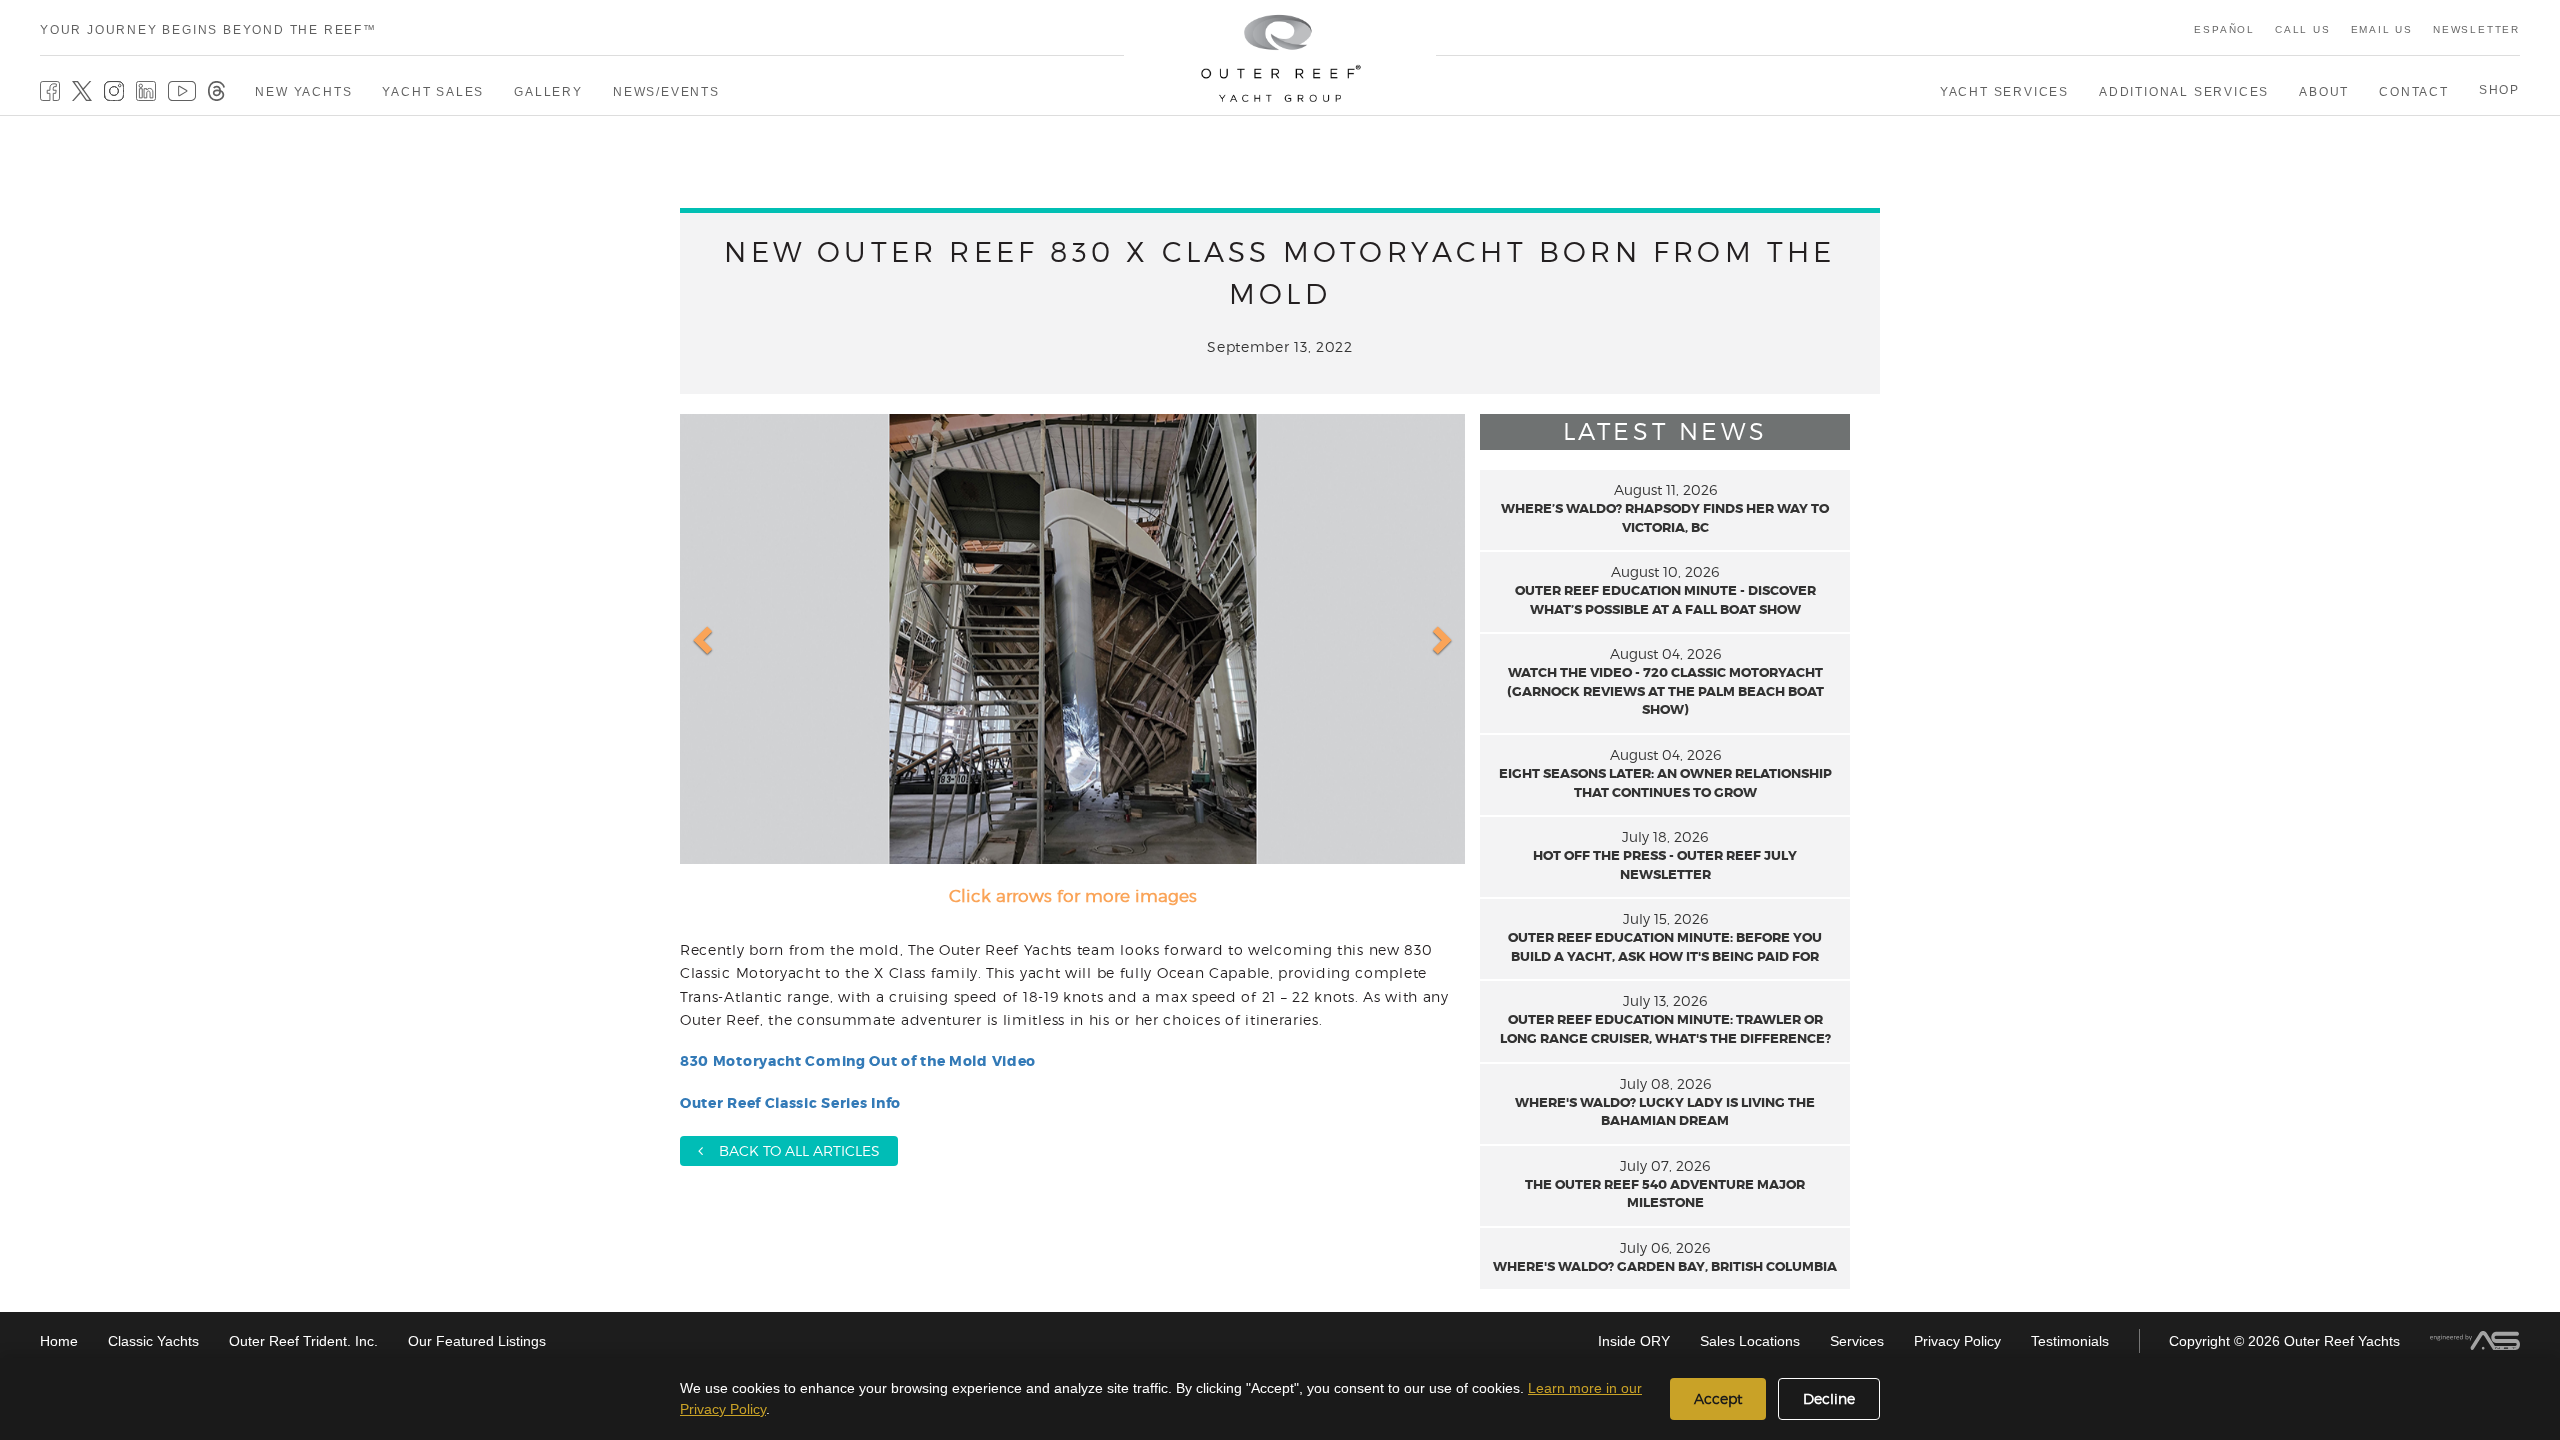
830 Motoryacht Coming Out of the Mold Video (858, 1061)
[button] (705, 639)
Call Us (2303, 29)
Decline (1829, 1398)
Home (59, 1341)
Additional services (2184, 92)
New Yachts (303, 92)
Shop (2499, 90)
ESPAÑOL (2224, 29)
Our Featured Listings (477, 1341)
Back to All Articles (791, 1150)
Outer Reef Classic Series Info (790, 1103)
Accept (1718, 1398)
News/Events (666, 92)
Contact (2414, 92)
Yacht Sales (433, 92)
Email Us (2382, 29)
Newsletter (2476, 29)
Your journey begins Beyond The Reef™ (208, 30)
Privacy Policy (1957, 1341)
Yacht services (2004, 92)
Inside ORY (1634, 1341)
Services (1857, 1341)
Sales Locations (1750, 1341)
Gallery (548, 92)
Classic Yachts (153, 1341)
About (2324, 92)
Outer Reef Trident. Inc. (303, 1341)
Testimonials (2070, 1341)
